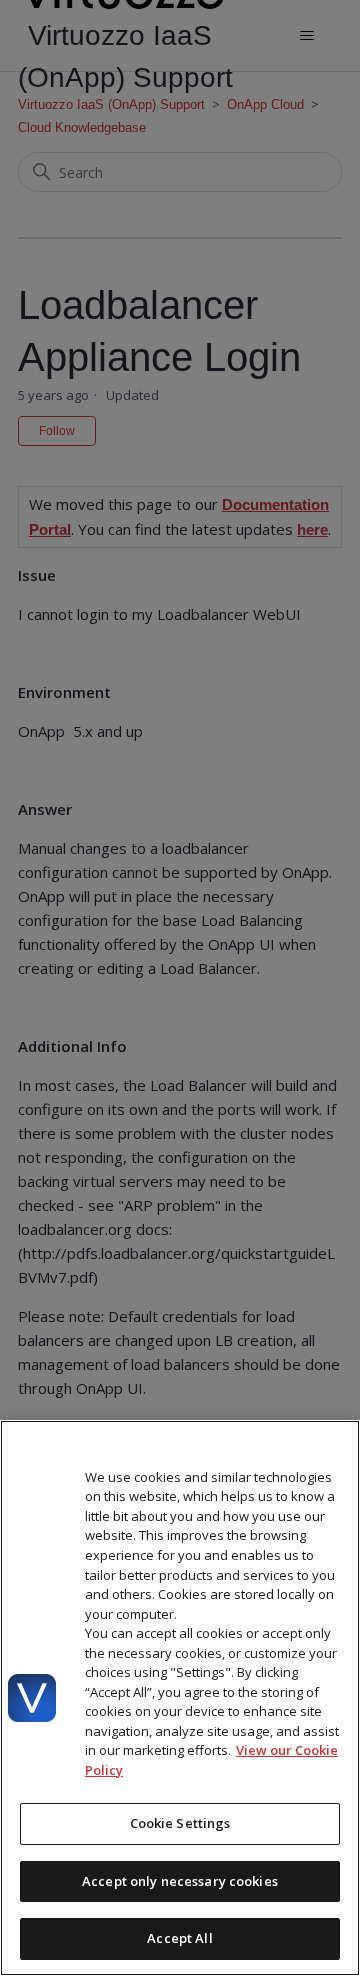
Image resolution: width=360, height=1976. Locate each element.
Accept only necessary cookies (180, 1881)
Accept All (179, 1938)
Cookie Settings (180, 1823)
